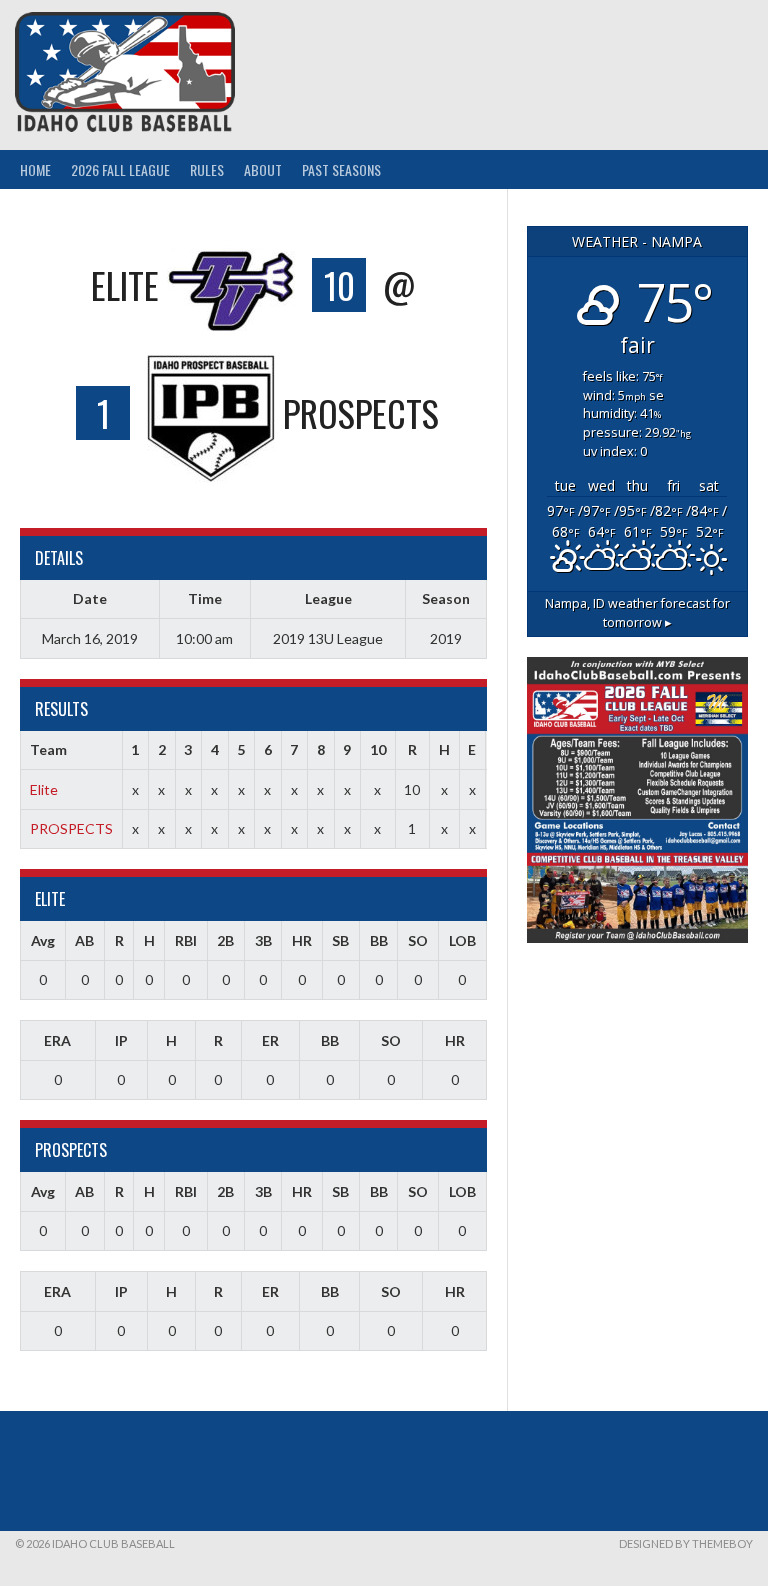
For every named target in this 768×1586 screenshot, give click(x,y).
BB (379, 940)
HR (302, 940)
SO (418, 940)
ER (270, 1040)
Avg (43, 940)
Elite (44, 789)
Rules (207, 169)
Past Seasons (341, 169)
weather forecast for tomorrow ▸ (637, 613)
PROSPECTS (71, 828)
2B (225, 940)
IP (121, 1040)
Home (35, 169)
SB (340, 940)
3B (263, 940)
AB (84, 940)
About (263, 169)
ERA (57, 1040)
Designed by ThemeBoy (686, 1543)
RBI (186, 940)
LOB (462, 940)
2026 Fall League (120, 169)
